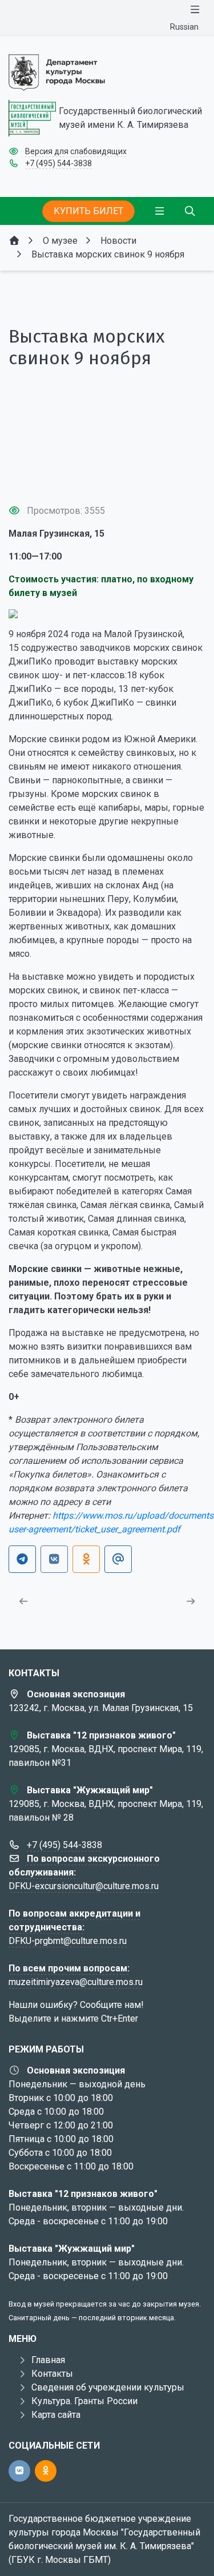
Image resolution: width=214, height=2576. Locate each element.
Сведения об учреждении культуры (108, 2387)
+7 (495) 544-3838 (58, 163)
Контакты (52, 2374)
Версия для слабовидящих (76, 151)
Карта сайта (56, 2415)
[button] (107, 474)
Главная (48, 2360)
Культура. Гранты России (84, 2401)
